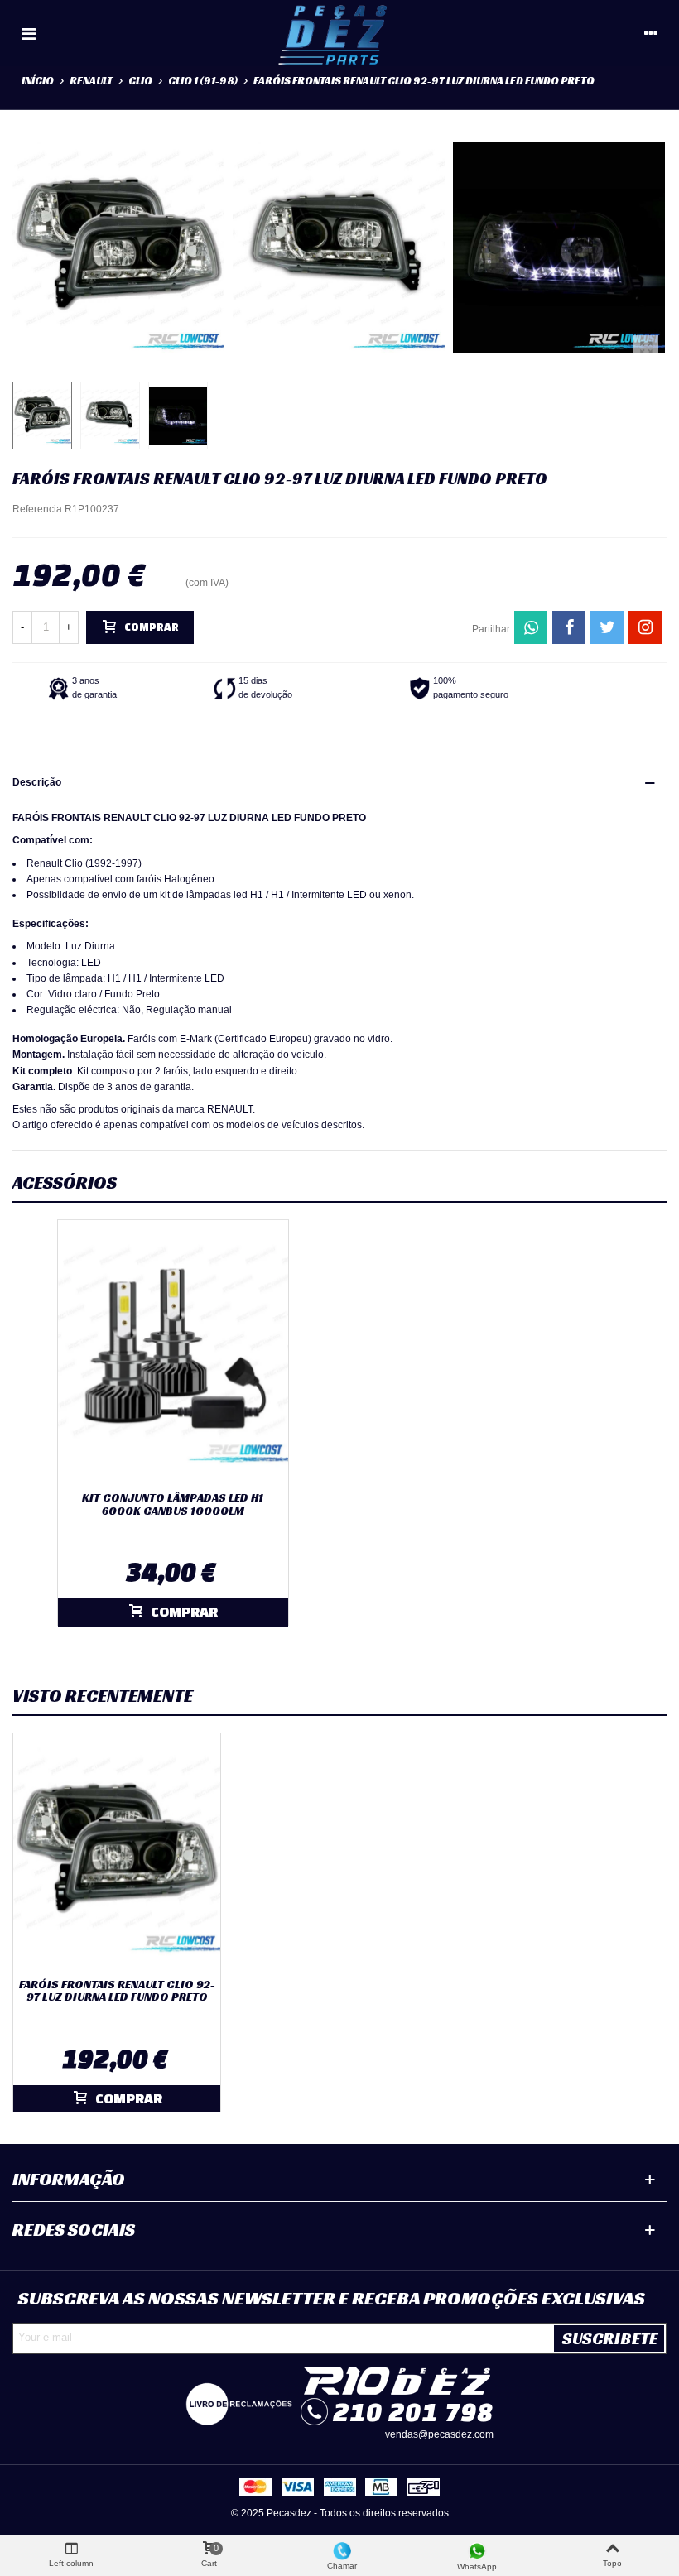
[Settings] (651, 33)
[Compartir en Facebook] (569, 627)
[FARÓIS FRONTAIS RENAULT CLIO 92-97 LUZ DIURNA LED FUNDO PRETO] (646, 348)
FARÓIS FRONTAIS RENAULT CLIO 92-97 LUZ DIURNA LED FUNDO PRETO (117, 1991)
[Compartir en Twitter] (607, 627)
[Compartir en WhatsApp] (531, 627)
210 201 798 (413, 2412)
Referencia (37, 509)
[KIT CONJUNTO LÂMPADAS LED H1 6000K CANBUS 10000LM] (173, 1352)
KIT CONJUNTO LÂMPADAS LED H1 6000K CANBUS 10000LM (173, 1504)
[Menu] (28, 33)
